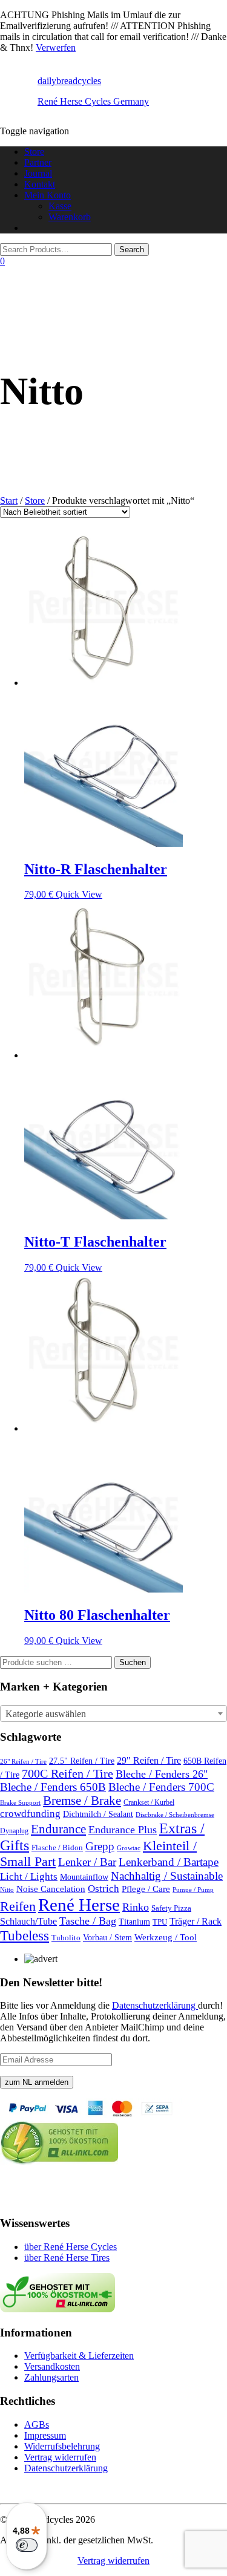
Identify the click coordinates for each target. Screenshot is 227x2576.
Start (9, 501)
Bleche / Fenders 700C (161, 1787)
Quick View (79, 894)
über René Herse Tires (67, 2258)
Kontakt (40, 184)
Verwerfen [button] (56, 47)
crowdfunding (30, 1814)
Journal (38, 173)
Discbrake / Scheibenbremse (175, 1815)
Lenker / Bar (87, 1862)
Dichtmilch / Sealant (98, 1814)
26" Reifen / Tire (23, 1762)
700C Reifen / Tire (67, 1773)
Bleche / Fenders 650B (53, 1787)
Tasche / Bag (88, 1921)
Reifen (18, 1906)
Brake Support (20, 1803)
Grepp (100, 1846)
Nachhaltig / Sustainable (167, 1876)
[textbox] (113, 1714)
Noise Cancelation (51, 1889)
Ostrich (104, 1889)
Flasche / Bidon (57, 1847)
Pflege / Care (146, 1889)
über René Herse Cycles (71, 2247)
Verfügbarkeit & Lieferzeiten (79, 2356)
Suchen (133, 1662)
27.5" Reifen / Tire (82, 1761)
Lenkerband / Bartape (169, 1862)
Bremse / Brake (82, 1801)
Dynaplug (14, 1831)
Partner (38, 162)
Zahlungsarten (51, 2377)
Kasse (60, 206)
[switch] (27, 2545)
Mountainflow (84, 1877)
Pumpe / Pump (193, 1890)
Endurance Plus (123, 1830)
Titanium (134, 1922)
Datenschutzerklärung (155, 2005)
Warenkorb (70, 217)
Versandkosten (52, 2366)
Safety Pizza (171, 1908)
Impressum (45, 2435)
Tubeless (25, 1935)
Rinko (136, 1907)
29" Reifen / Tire (149, 1761)
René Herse (79, 1905)
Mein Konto (48, 195)
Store (34, 152)
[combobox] (113, 1714)
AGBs (37, 2424)
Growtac (129, 1848)
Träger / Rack (196, 1922)
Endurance (58, 1829)
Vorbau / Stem (107, 1937)
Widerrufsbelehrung (62, 2446)
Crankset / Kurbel (149, 1802)
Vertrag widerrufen (60, 2457)
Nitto (7, 1890)
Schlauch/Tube (28, 1922)
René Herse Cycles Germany (93, 101)
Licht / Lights (29, 1877)
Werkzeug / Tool (166, 1937)
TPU (160, 1922)
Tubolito (66, 1938)
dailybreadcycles (69, 81)
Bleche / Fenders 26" (162, 1774)
